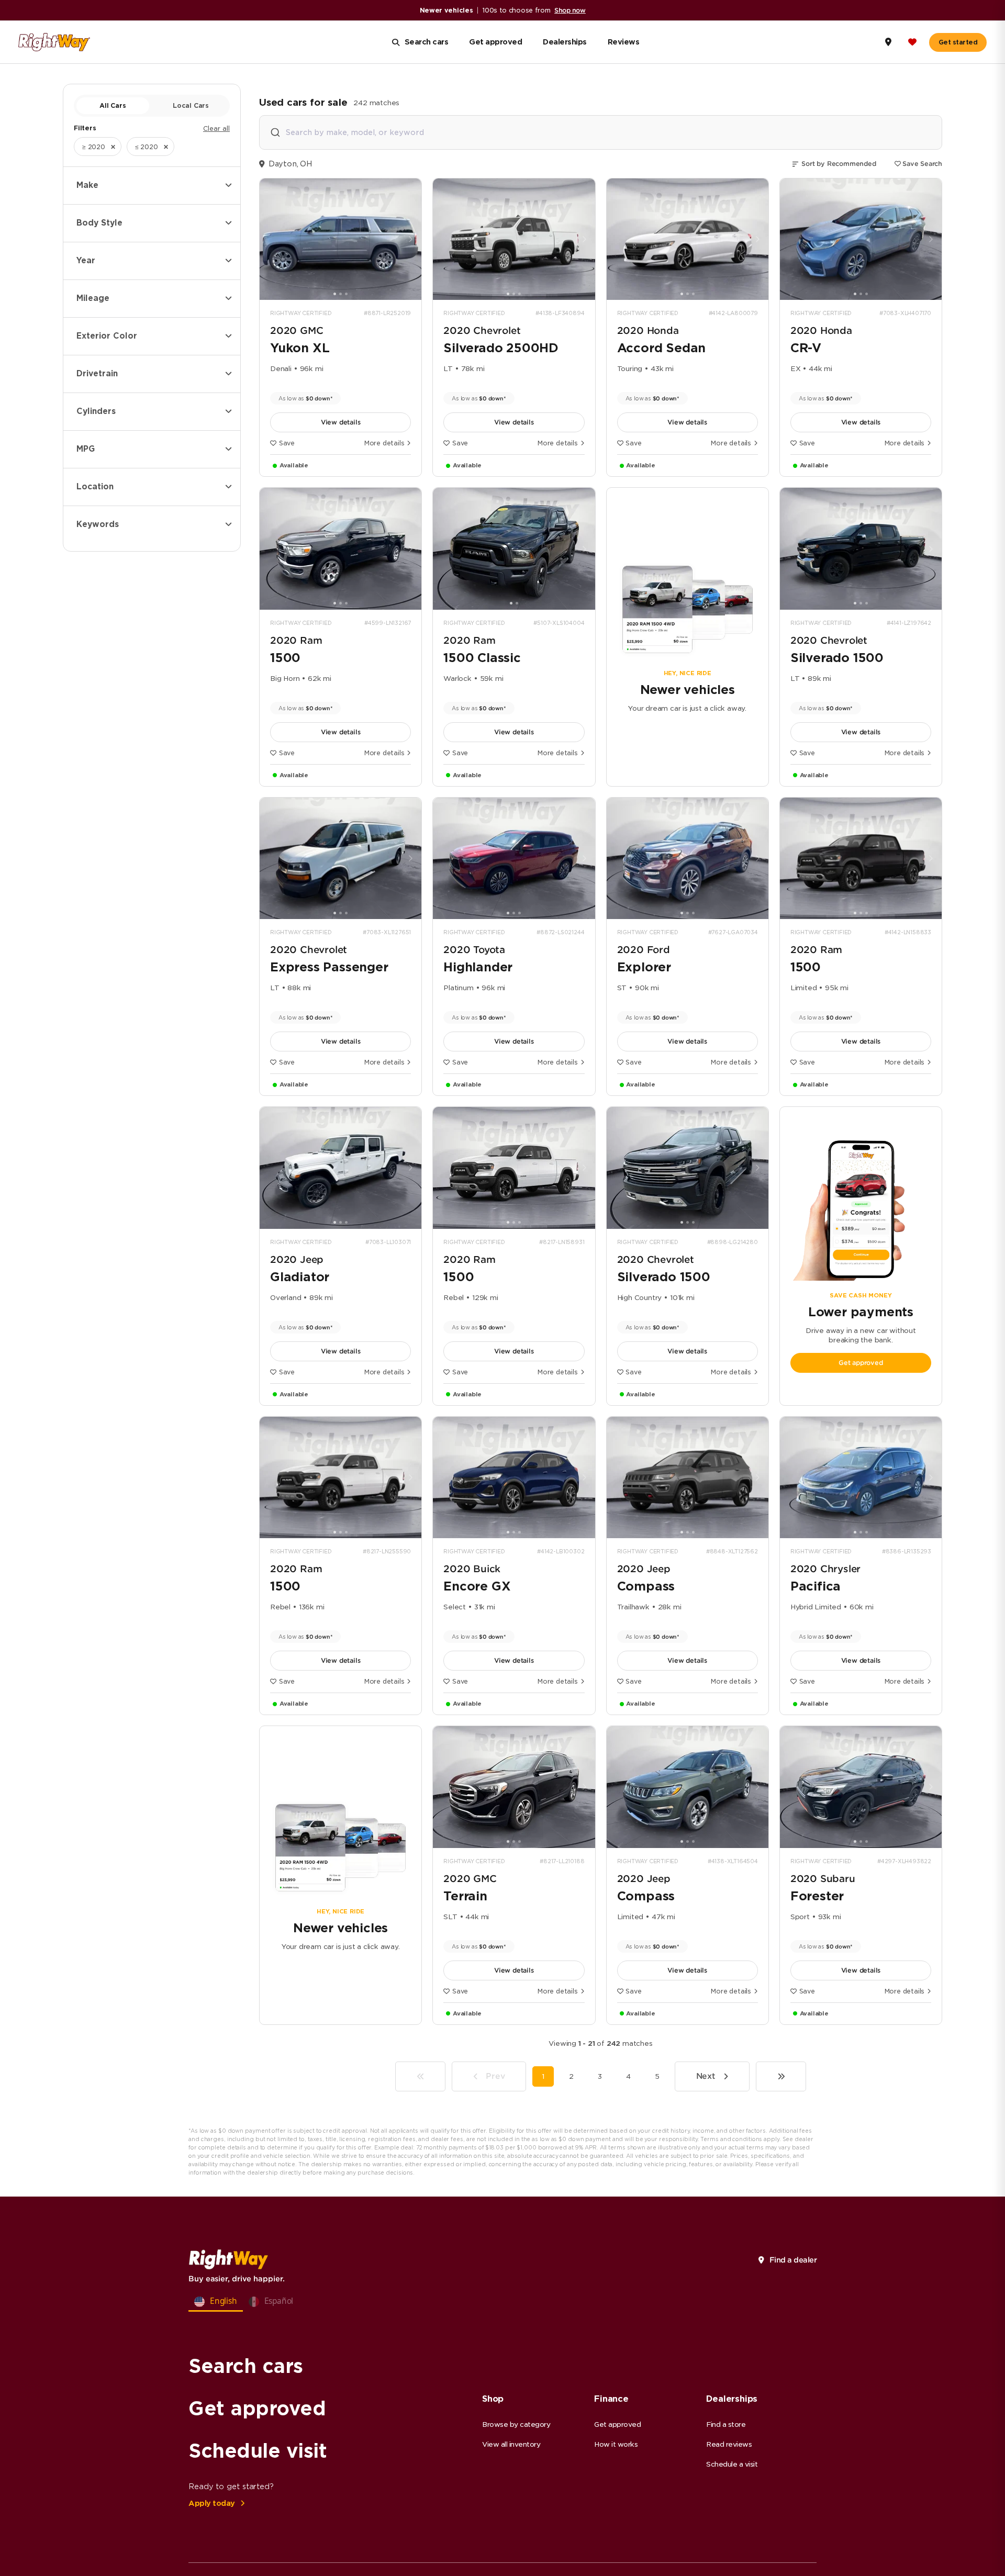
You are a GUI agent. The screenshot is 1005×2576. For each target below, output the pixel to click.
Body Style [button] (99, 223)
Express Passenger (329, 967)
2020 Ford (644, 950)
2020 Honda (648, 331)
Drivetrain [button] (97, 374)
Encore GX (477, 1586)
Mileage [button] (93, 298)
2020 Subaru (823, 1879)
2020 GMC (297, 331)
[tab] (335, 294)
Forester (817, 1896)
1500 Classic (482, 658)
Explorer (644, 967)
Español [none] (279, 2301)
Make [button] (87, 185)
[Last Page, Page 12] (781, 2076)
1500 (285, 658)
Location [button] (95, 487)
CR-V (806, 348)
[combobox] (601, 132)
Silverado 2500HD (501, 348)
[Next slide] (410, 239)
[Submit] (275, 133)
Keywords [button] (98, 524)
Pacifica (816, 1586)
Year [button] (86, 261)
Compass (646, 1586)
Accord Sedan (662, 348)
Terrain (465, 1896)
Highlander (478, 967)
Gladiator (300, 1277)
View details (341, 422)
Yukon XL (300, 348)
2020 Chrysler (825, 1569)
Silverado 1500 (837, 658)
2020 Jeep (297, 1259)
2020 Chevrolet (482, 331)
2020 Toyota (474, 950)
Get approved (861, 1363)
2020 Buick (472, 1569)
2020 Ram (296, 640)
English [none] (224, 2301)
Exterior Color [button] (107, 336)
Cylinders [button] (96, 411)
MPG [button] (86, 449)
